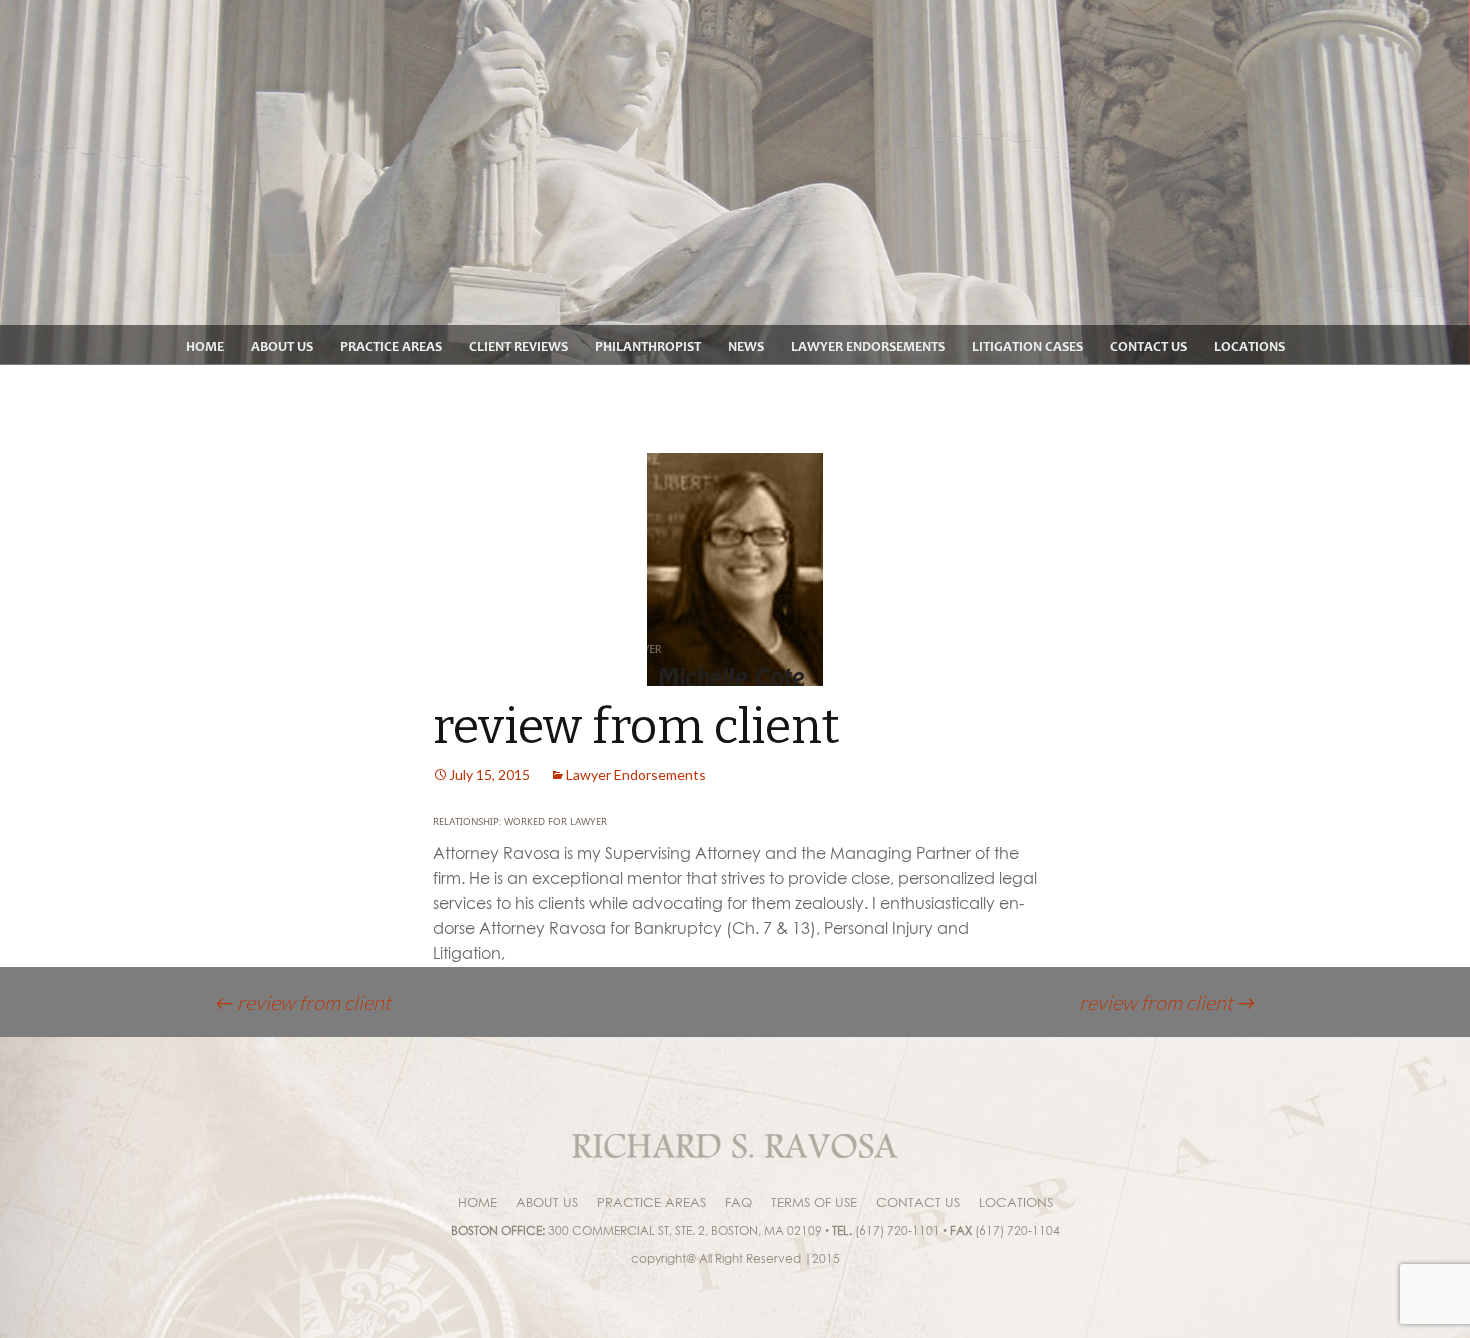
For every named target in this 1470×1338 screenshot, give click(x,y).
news (746, 346)
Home (205, 346)
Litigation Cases (1027, 346)
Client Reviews (518, 346)
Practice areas (391, 346)
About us (282, 346)
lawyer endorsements (868, 346)
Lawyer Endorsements (636, 774)
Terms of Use (814, 1202)
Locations (1249, 346)
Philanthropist (648, 346)
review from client (303, 1002)
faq (738, 1202)
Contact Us (1148, 346)
